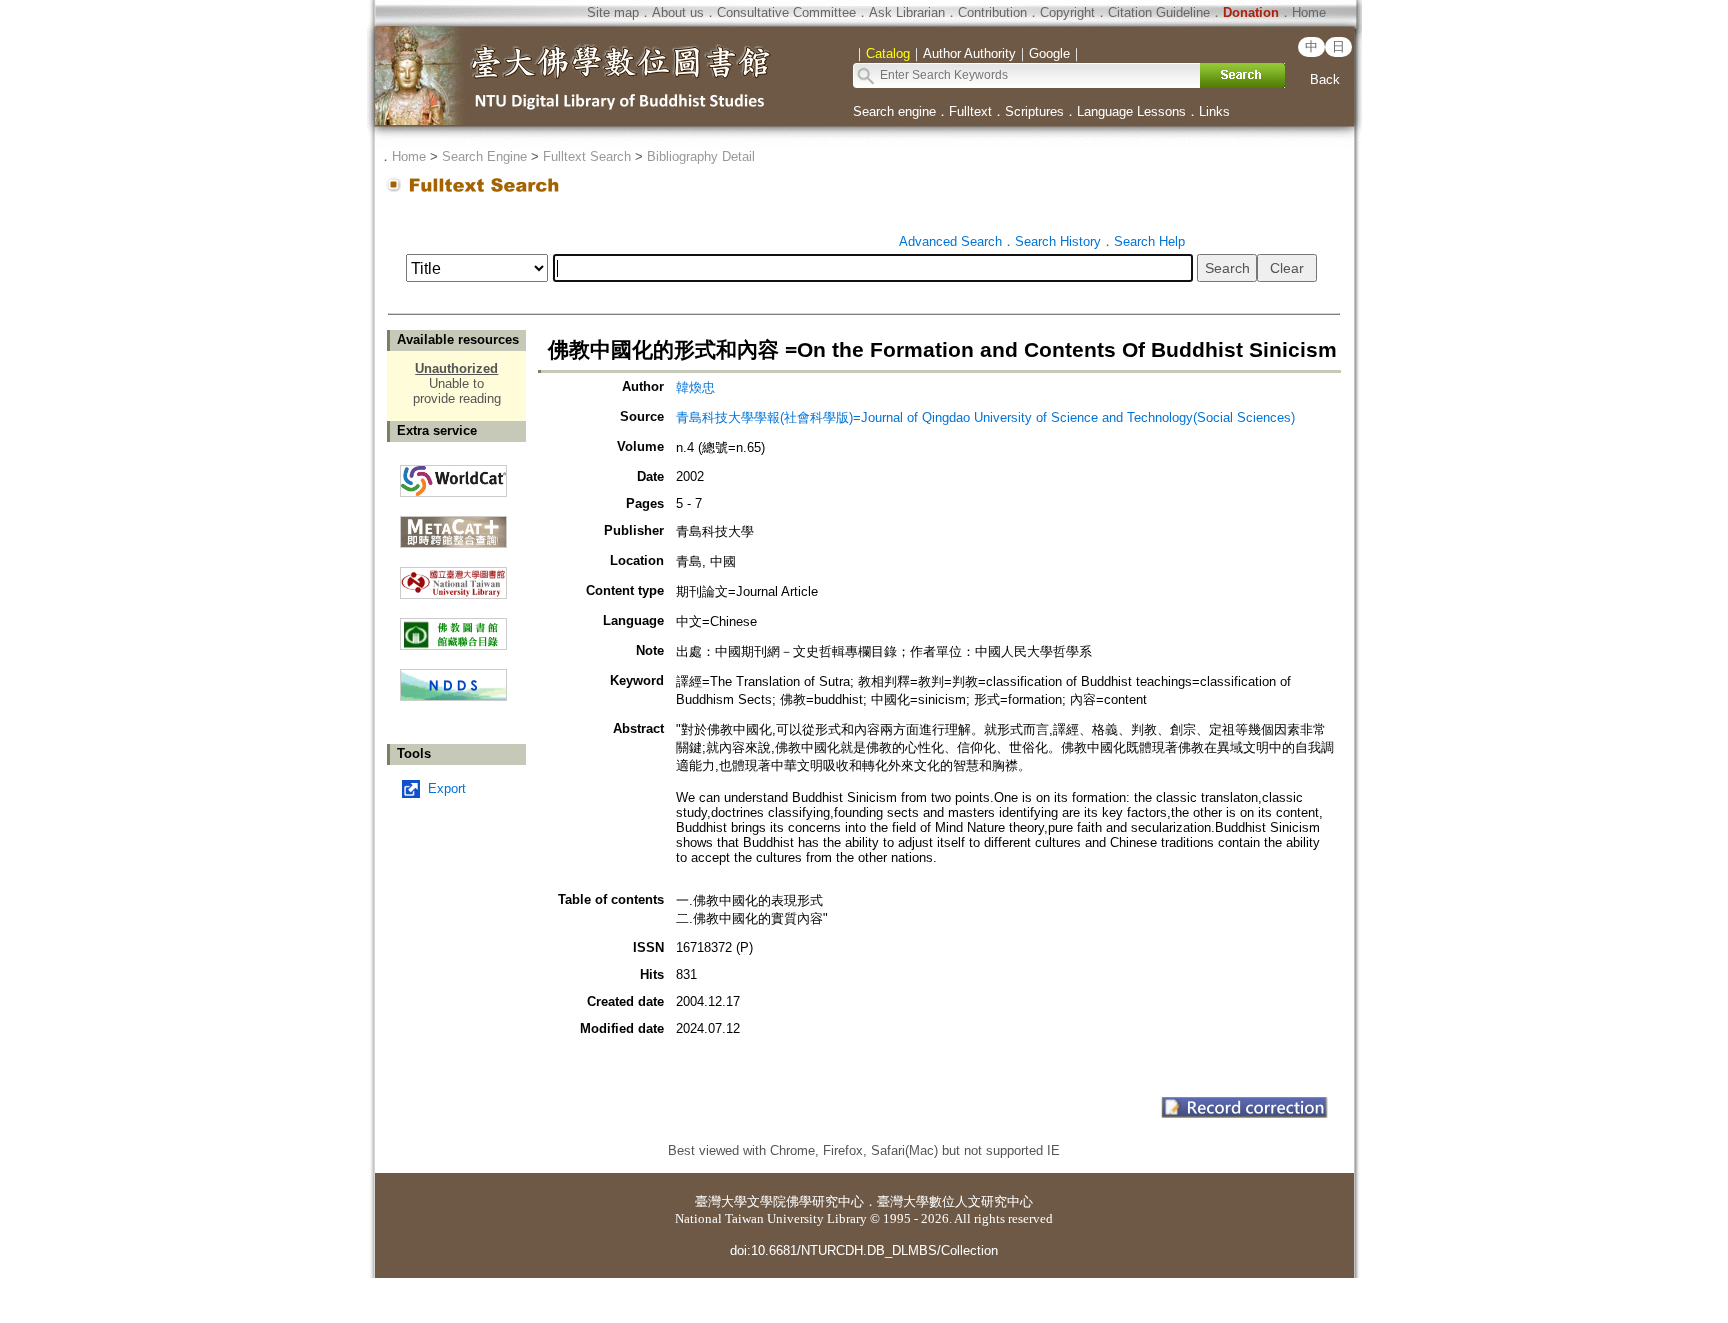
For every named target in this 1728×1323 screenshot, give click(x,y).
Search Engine (484, 156)
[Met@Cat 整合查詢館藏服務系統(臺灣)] (453, 524)
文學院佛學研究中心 (805, 1201)
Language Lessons (1131, 111)
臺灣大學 (721, 1201)
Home (1309, 12)
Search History (1058, 241)
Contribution (992, 12)
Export (447, 788)
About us (678, 12)
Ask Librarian (907, 12)
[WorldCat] (453, 476)
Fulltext (970, 111)
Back (1325, 79)
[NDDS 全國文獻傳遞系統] (453, 696)
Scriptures (1034, 111)
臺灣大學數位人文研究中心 (955, 1201)
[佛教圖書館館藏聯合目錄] (453, 626)
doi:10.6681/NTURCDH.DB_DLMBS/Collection (864, 1250)
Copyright (1067, 12)
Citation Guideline (1159, 12)
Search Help (1149, 241)
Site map (613, 12)
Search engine (894, 111)
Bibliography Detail (701, 156)
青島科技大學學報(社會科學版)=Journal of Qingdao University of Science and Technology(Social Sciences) (985, 417)
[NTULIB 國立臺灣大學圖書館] (453, 575)
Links (1214, 111)
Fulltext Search (587, 156)
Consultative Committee (786, 12)
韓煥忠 (695, 387)
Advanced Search (950, 241)
